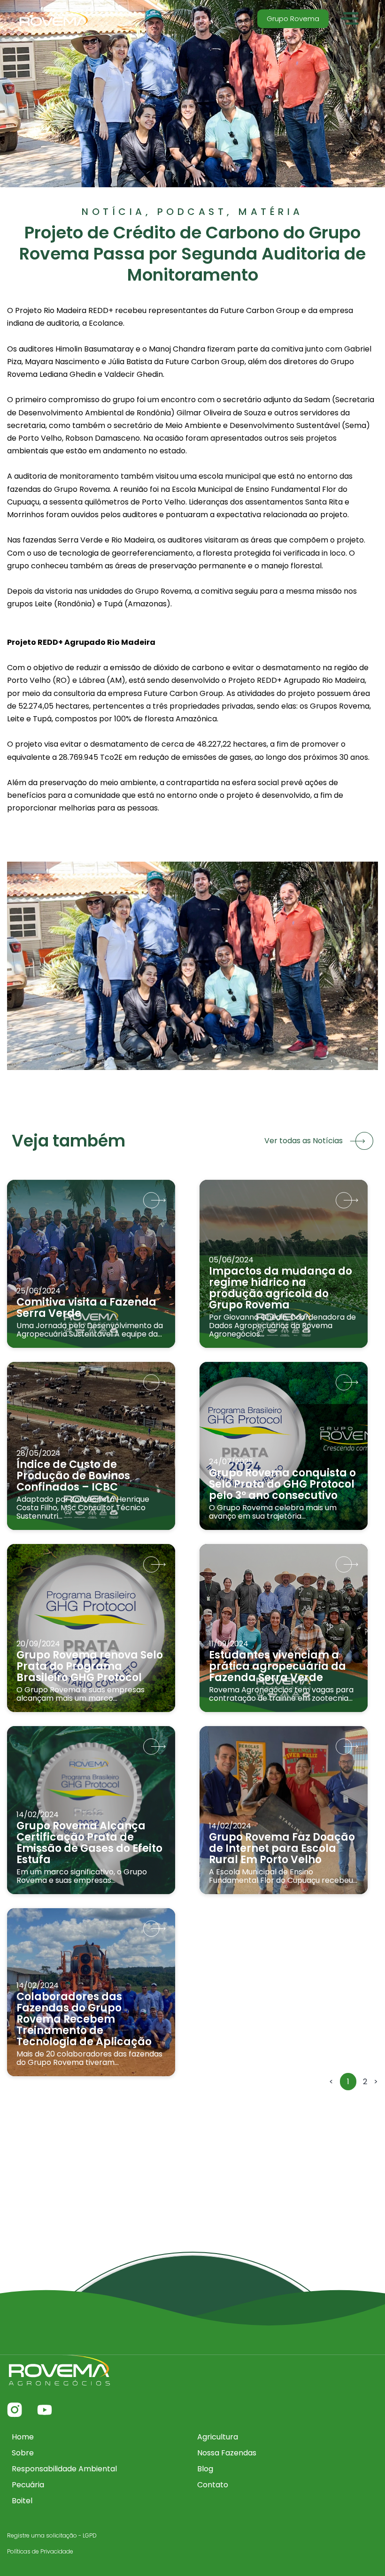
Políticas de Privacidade (40, 2551)
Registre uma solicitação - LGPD (52, 2535)
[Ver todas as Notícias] (362, 1141)
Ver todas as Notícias (304, 1141)
